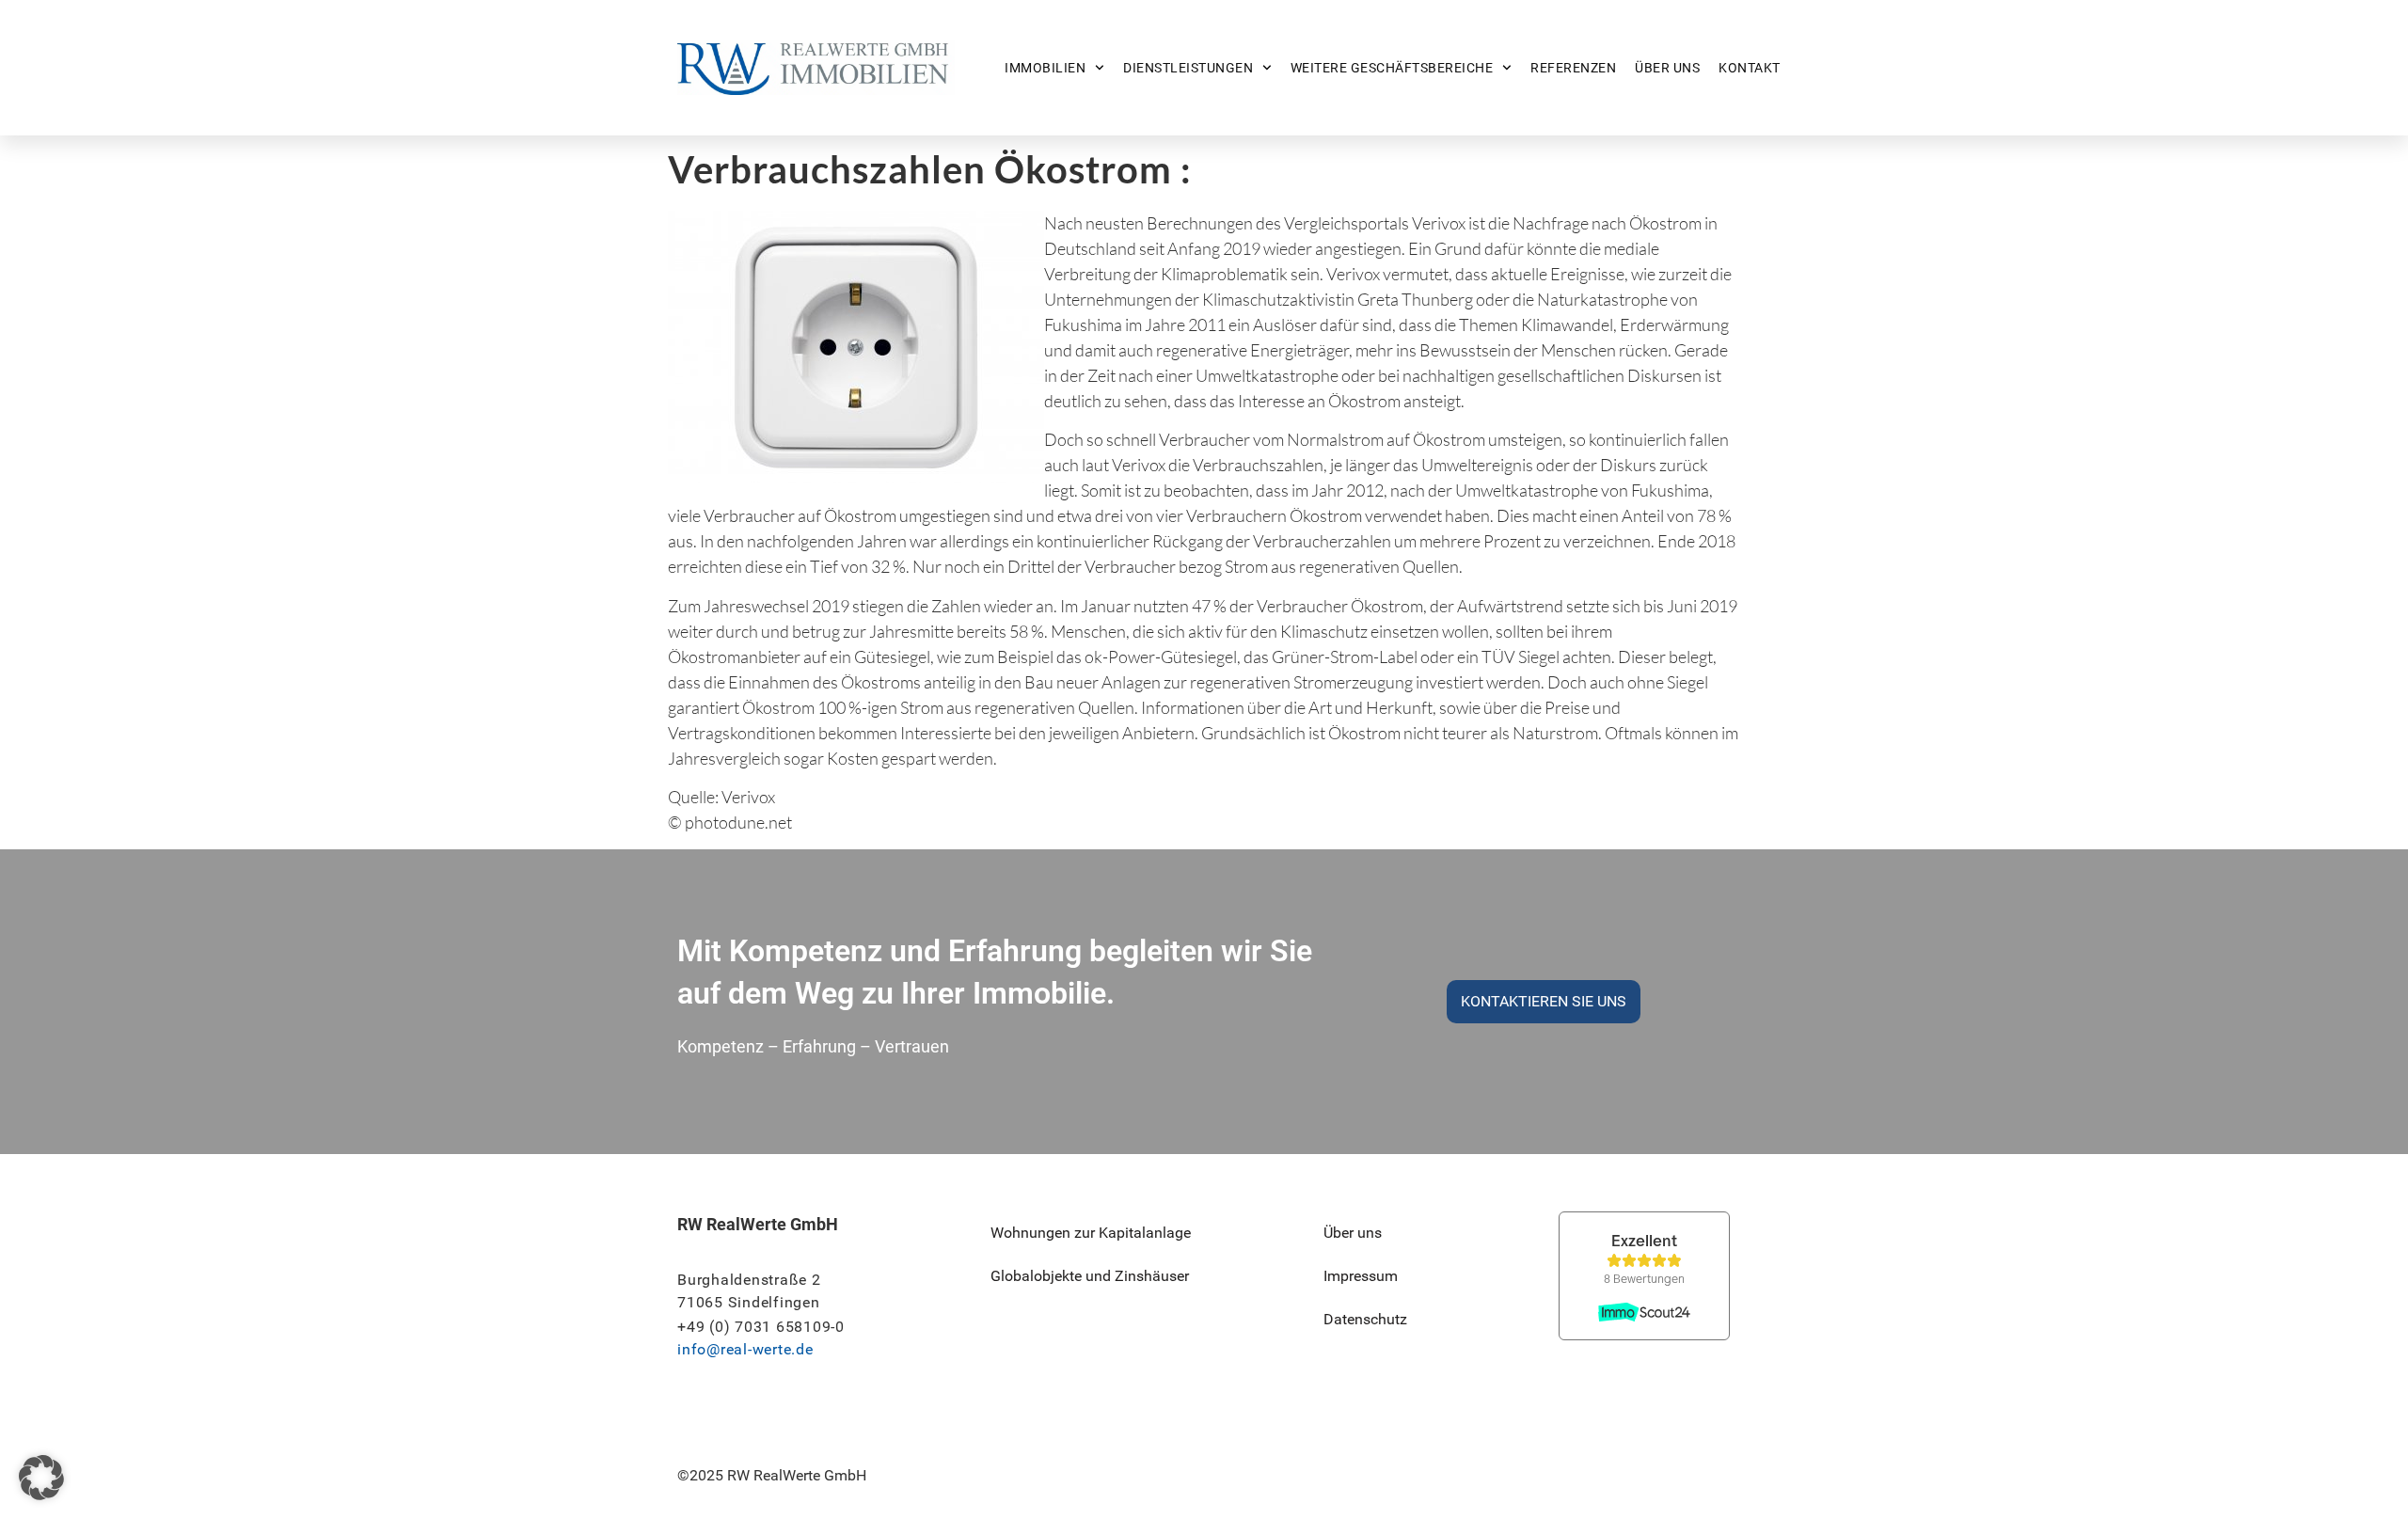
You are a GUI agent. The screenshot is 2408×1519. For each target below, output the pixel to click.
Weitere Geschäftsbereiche (1392, 68)
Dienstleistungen (1188, 68)
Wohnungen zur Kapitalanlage (1091, 1233)
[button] (41, 1478)
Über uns (1667, 68)
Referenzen (1573, 68)
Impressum (1361, 1276)
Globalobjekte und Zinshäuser (1090, 1276)
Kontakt (1750, 68)
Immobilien (1045, 68)
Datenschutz (1365, 1319)
